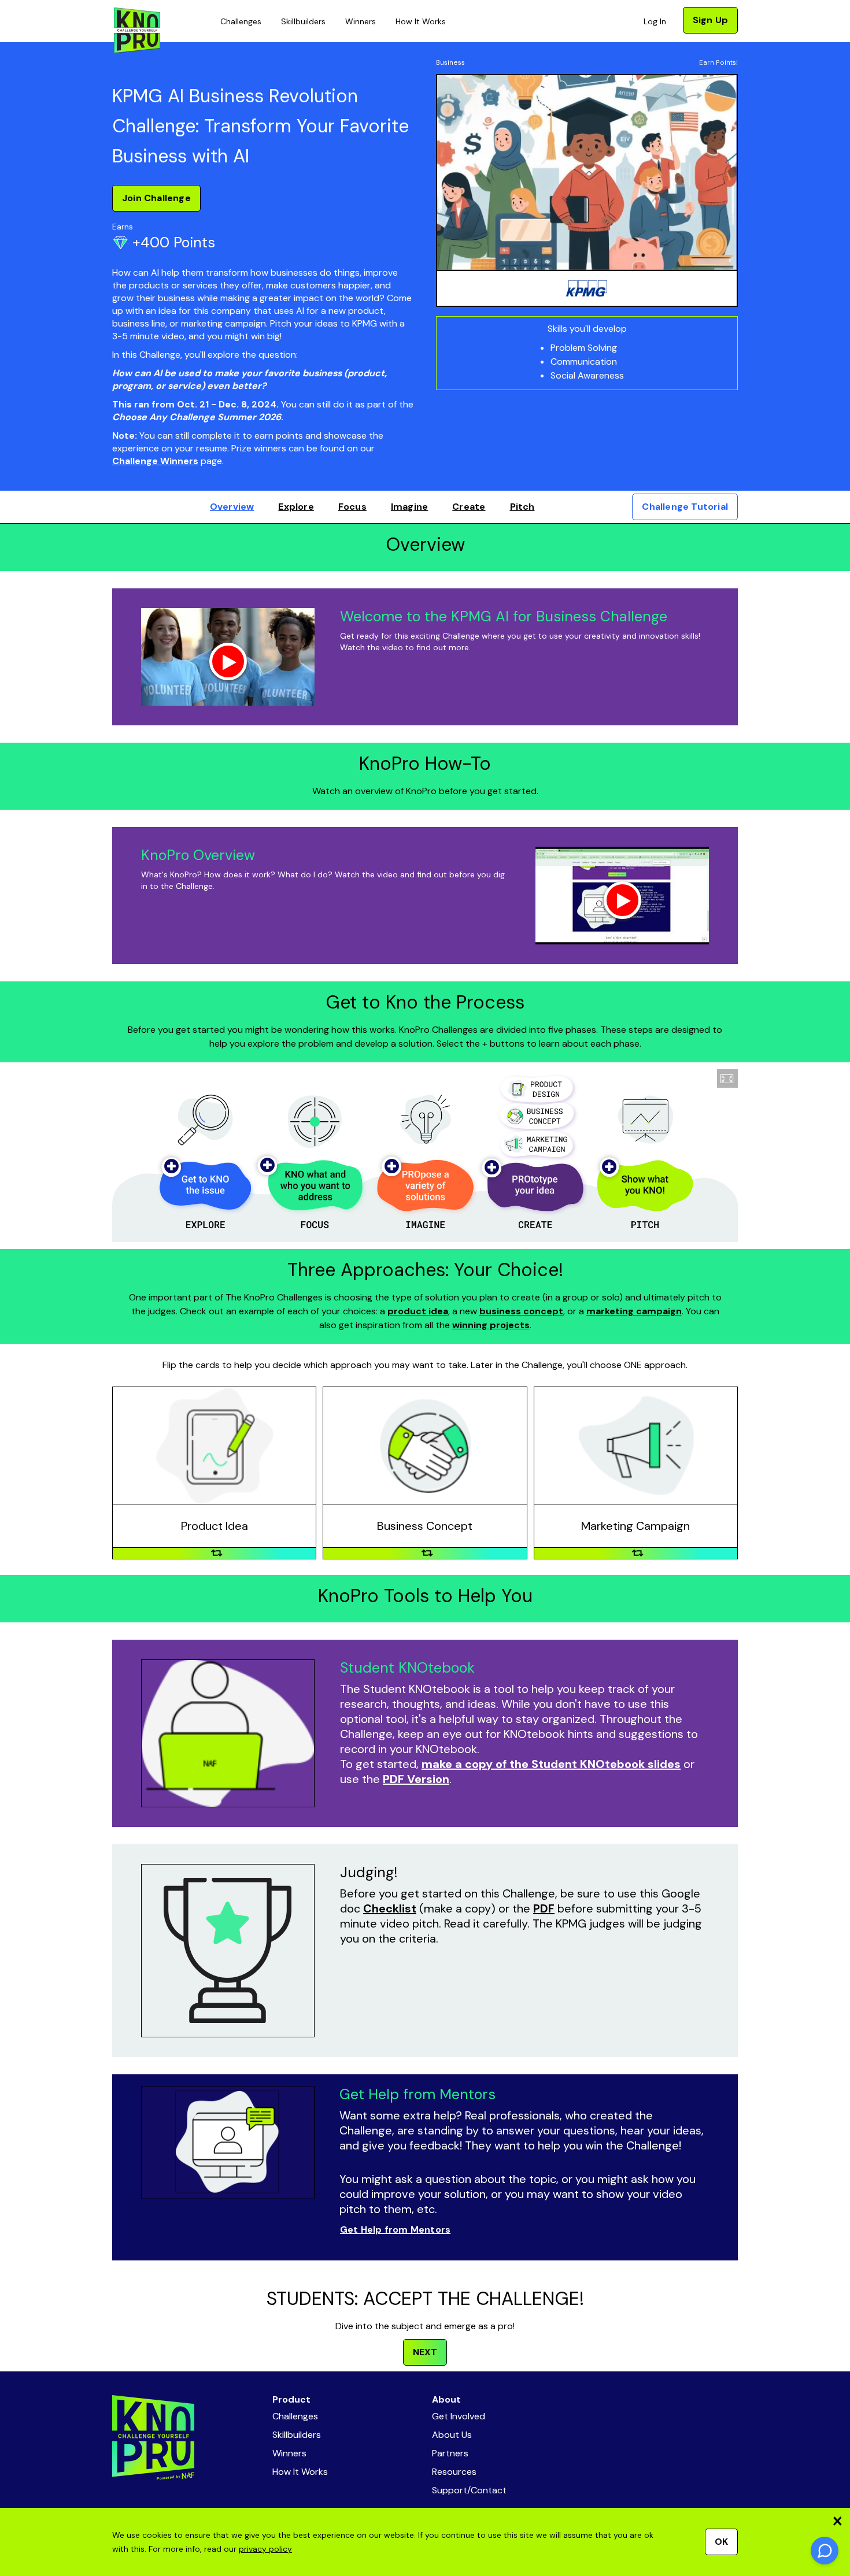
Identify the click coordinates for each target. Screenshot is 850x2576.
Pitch (522, 507)
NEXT (425, 2352)
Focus (352, 507)
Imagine (409, 507)
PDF (544, 1908)
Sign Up (710, 20)
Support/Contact (469, 2490)
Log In (655, 21)
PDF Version (416, 1779)
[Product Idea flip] (217, 1553)
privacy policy (265, 2549)
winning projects (491, 1325)
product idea (418, 1311)
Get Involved (459, 2416)
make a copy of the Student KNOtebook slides (551, 1764)
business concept (521, 1311)
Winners (361, 21)
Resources (454, 2472)
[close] (837, 2521)
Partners (450, 2453)
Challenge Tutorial (685, 507)
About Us (452, 2435)
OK (721, 2542)
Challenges (241, 21)
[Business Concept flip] (427, 1553)
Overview (232, 507)
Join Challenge (156, 198)
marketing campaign (634, 1311)
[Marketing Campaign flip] (638, 1553)
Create (469, 507)
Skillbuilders (303, 21)
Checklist (390, 1908)
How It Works (421, 21)
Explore (296, 507)
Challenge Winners (155, 461)
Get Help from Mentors (395, 2230)
